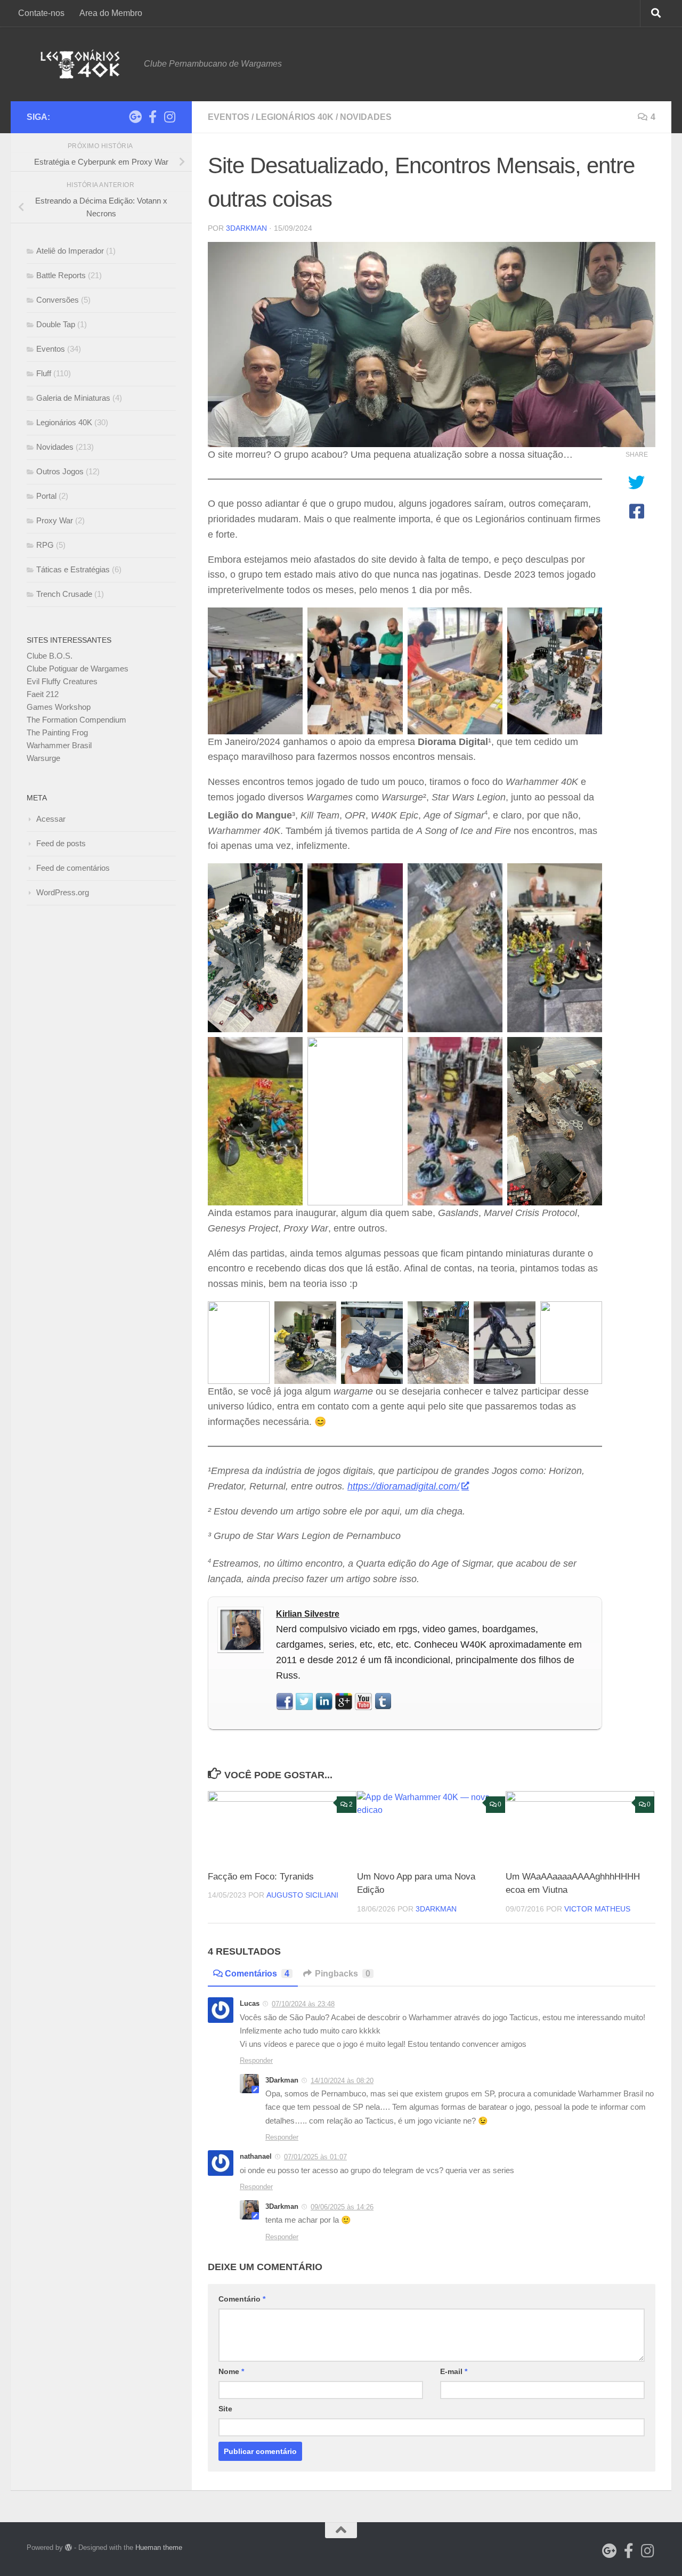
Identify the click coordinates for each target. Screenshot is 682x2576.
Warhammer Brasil (59, 745)
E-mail (454, 2371)
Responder (256, 2060)
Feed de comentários (73, 868)
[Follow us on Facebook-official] (152, 117)
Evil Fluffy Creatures (62, 681)
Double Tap (56, 324)
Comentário (242, 2299)
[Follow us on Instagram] (169, 117)
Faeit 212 (43, 694)
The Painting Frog (57, 732)
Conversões (58, 300)
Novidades (366, 117)
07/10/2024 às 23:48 (303, 2004)
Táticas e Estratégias (73, 569)
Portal (46, 496)
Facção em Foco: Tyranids (261, 1877)
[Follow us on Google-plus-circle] (135, 117)
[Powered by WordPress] (68, 2547)
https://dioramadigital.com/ (403, 1486)
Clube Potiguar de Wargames (78, 669)
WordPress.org (63, 892)
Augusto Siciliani (302, 1895)
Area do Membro (111, 13)
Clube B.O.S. (50, 656)
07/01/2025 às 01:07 (315, 2157)
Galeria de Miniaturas (73, 398)
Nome (231, 2371)
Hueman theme (159, 2547)
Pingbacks (343, 1974)
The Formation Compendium (76, 720)
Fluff (44, 373)
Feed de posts (61, 843)
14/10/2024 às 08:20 (342, 2081)
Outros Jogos (60, 471)
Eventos (229, 117)
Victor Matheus (597, 1909)
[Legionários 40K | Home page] (80, 64)
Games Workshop (59, 707)
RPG (45, 545)
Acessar (51, 819)
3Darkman (246, 228)
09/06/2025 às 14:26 (342, 2207)
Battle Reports (61, 275)
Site (225, 2409)
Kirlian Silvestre (308, 1614)
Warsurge (43, 758)
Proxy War (55, 520)
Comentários (257, 1974)
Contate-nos (41, 13)
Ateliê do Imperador (70, 251)
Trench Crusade (64, 594)
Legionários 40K (295, 117)
